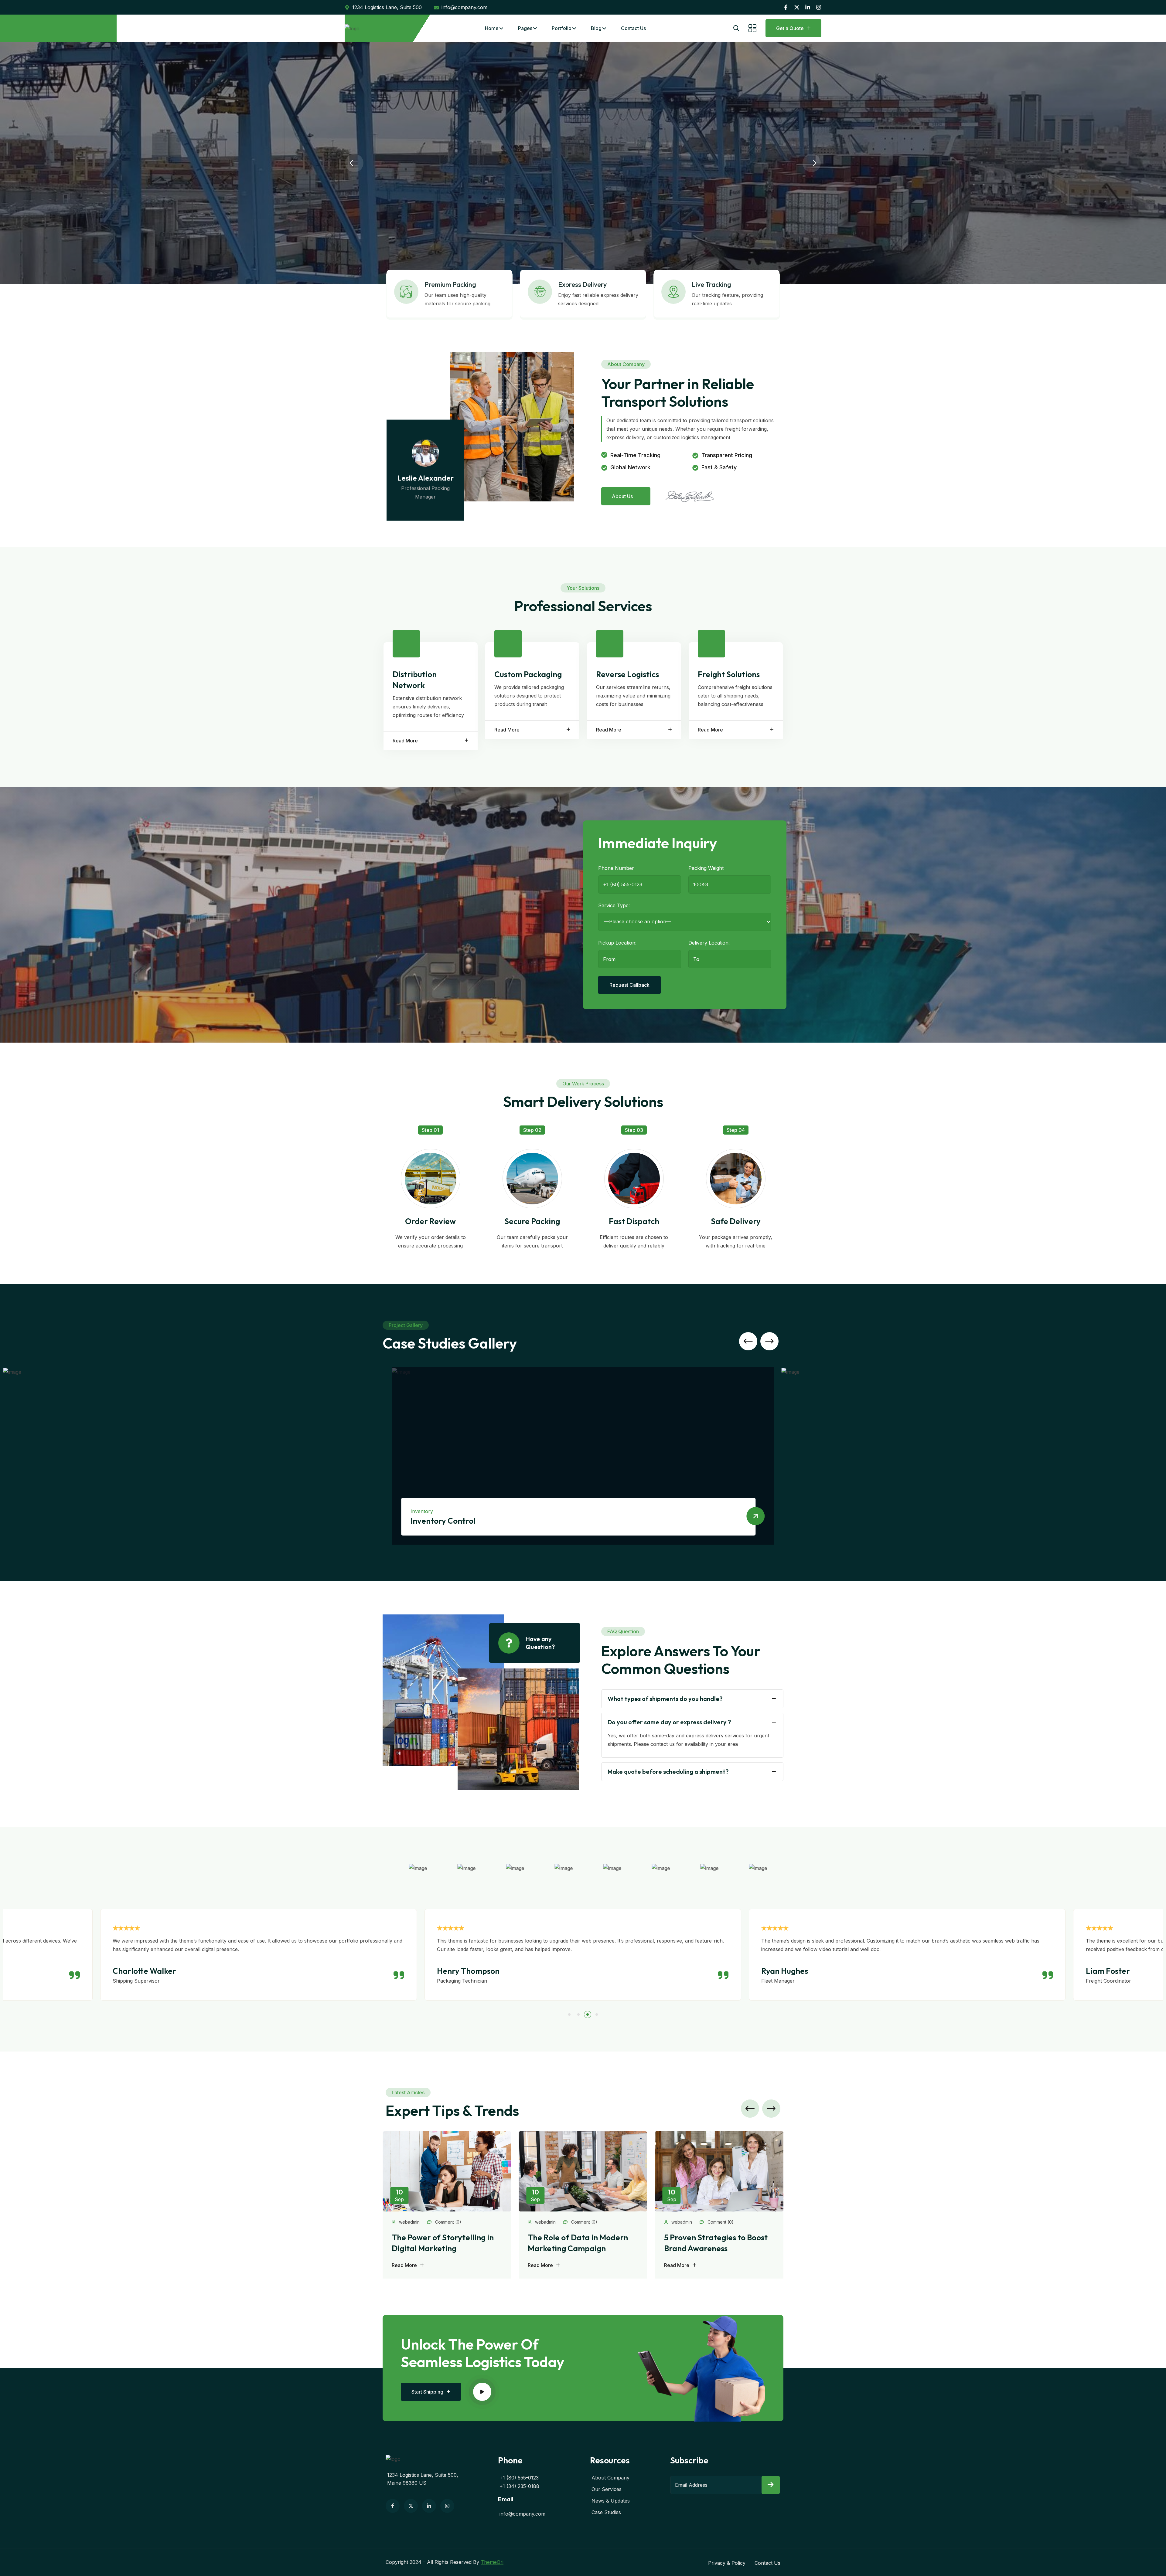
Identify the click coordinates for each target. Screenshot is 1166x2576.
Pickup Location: (617, 943)
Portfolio (562, 28)
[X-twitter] (797, 7)
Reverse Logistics (627, 674)
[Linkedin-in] (808, 7)
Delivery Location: (709, 943)
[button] (354, 163)
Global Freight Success (452, 1521)
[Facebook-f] (786, 7)
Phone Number (616, 868)
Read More (405, 741)
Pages (525, 28)
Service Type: (614, 905)
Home (492, 28)
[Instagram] (819, 7)
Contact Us (633, 28)
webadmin (409, 2222)
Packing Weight (706, 868)
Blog (596, 28)
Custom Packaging (528, 674)
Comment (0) (448, 2222)
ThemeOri (492, 2562)
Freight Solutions (729, 674)
